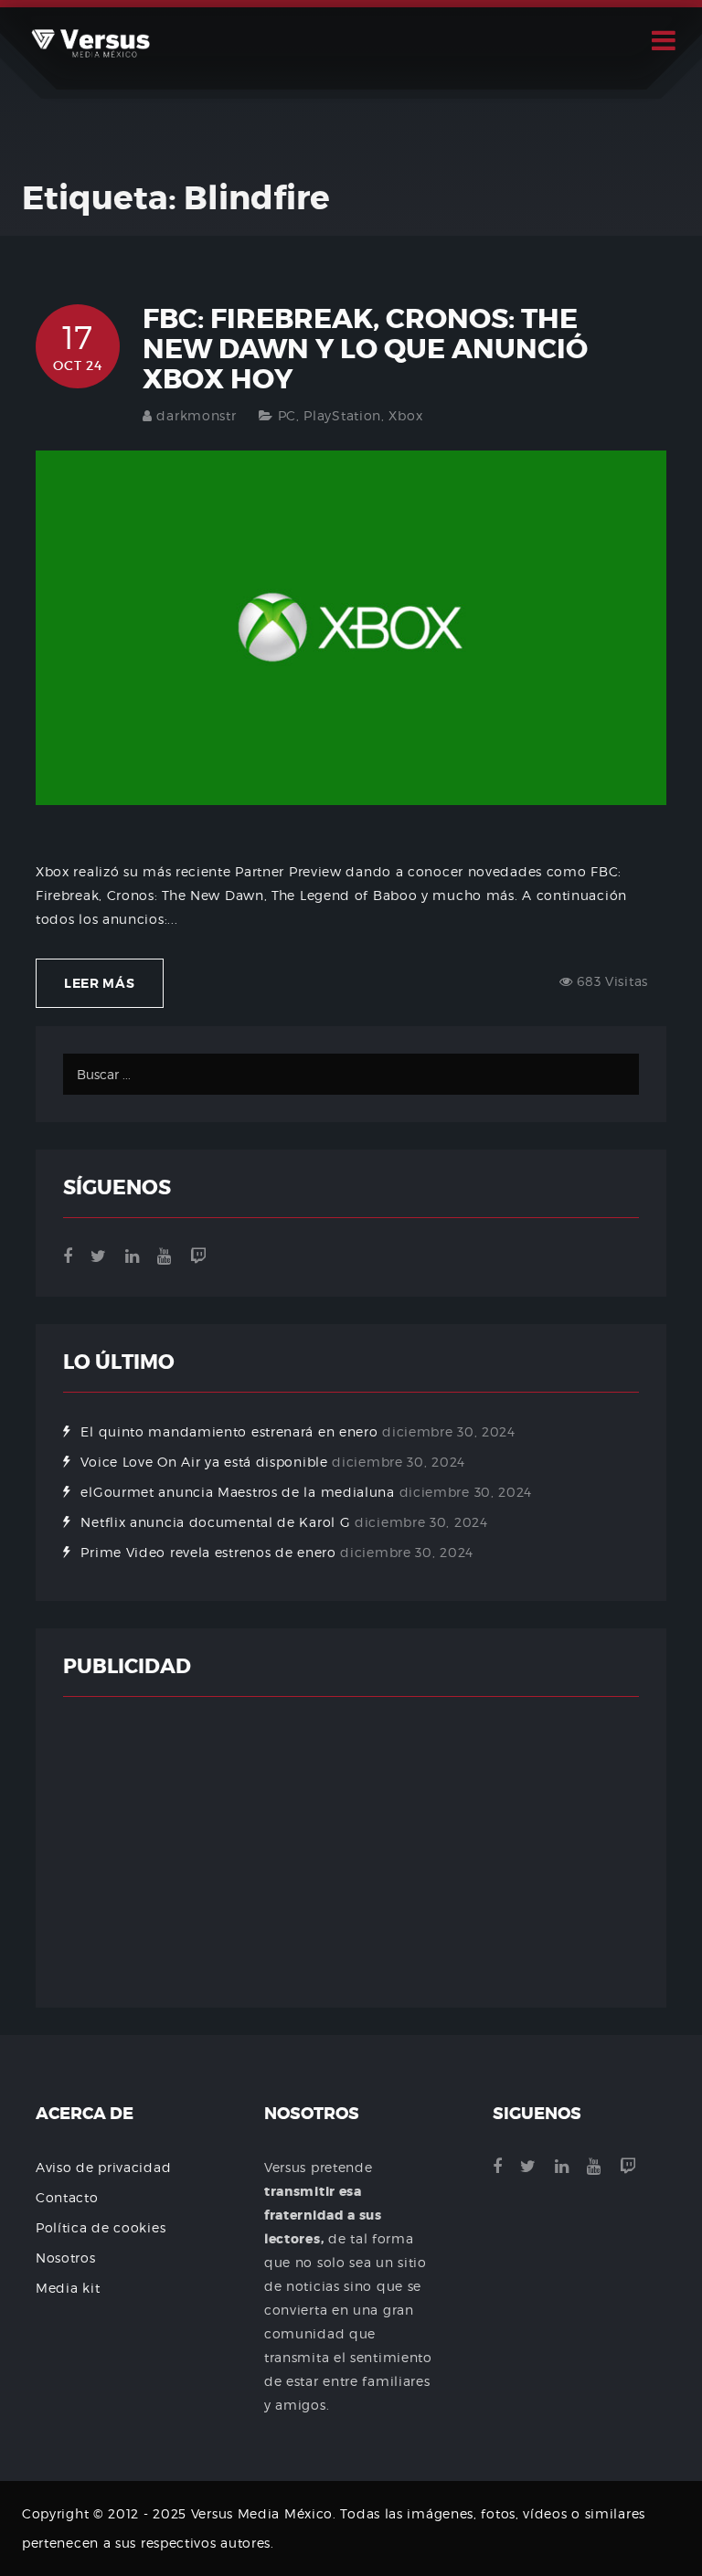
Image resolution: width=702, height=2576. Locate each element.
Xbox (405, 415)
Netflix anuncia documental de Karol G (215, 1522)
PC (287, 415)
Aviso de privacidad (103, 2167)
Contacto (67, 2197)
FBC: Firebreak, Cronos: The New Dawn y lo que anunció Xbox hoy (365, 349)
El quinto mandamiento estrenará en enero (229, 1431)
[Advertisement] (351, 1852)
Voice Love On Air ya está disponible (204, 1462)
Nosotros (66, 2258)
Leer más (100, 983)
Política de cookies (101, 2227)
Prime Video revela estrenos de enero (208, 1552)
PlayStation (342, 415)
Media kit (68, 2288)
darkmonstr (196, 415)
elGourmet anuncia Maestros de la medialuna (237, 1492)
